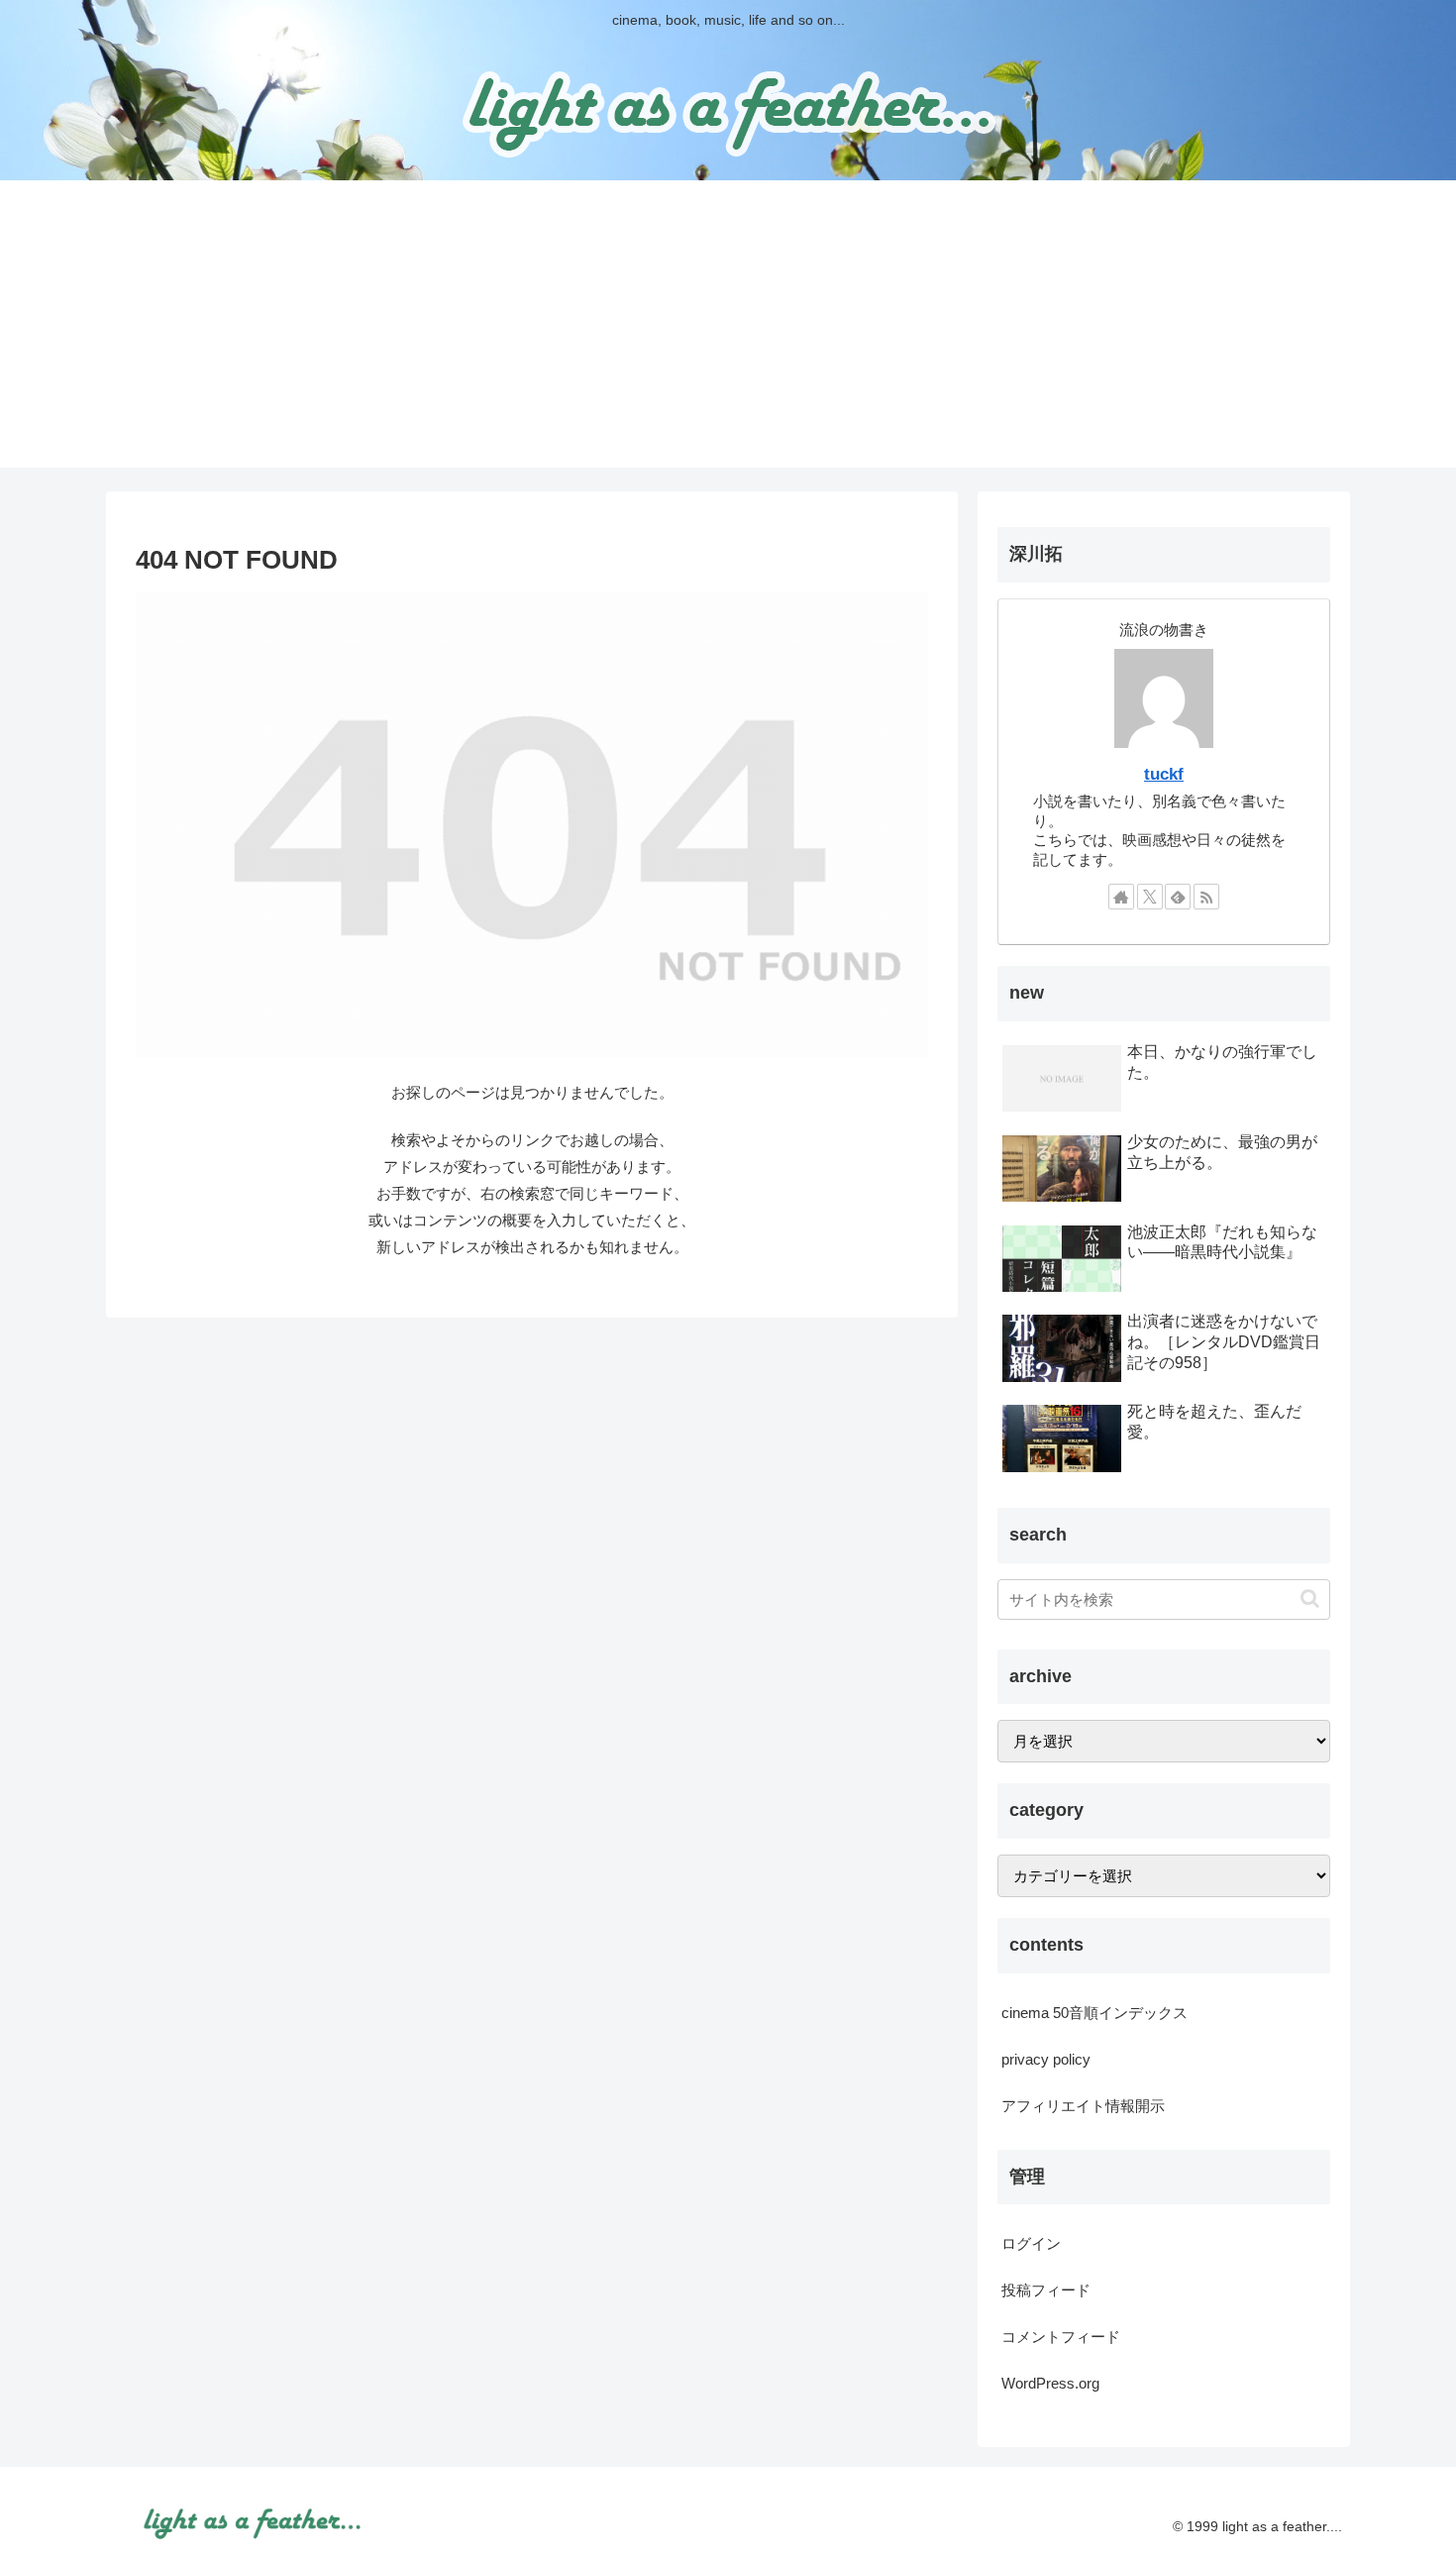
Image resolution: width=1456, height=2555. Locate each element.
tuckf (1164, 774)
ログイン (1031, 2243)
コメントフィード (1061, 2337)
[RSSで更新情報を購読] (1206, 897)
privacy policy (1046, 2059)
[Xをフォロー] (1150, 897)
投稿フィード (1046, 2290)
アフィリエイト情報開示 (1083, 2106)
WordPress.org (1050, 2383)
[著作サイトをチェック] (1121, 897)
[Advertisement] (728, 329)
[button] (1310, 1598)
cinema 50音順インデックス (1094, 2013)
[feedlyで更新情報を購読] (1178, 897)
